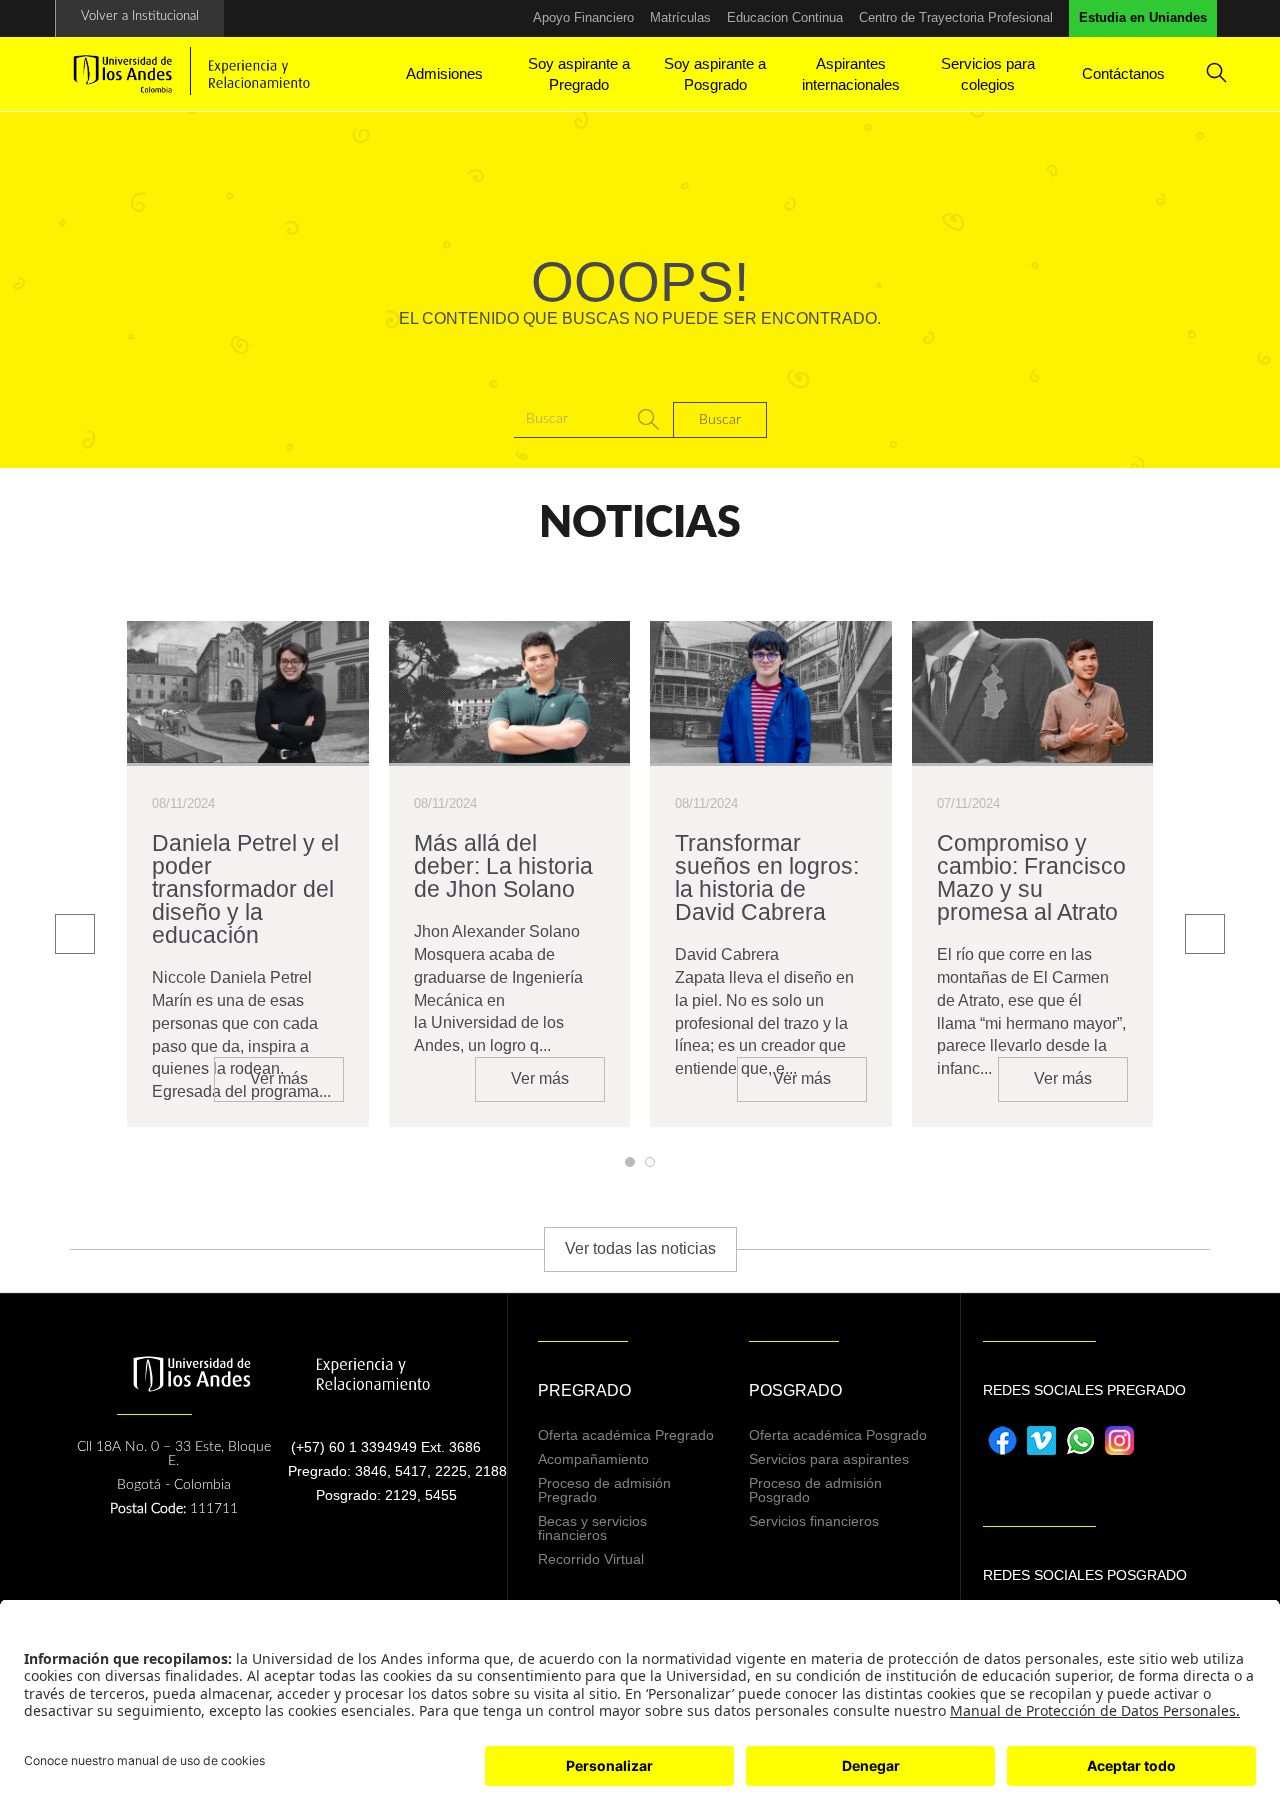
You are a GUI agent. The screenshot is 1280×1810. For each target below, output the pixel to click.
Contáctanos (1123, 73)
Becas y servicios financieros (592, 1528)
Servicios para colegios (988, 74)
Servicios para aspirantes (829, 1459)
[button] (630, 1162)
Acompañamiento (593, 1459)
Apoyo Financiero (583, 17)
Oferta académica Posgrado (838, 1435)
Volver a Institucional (140, 16)
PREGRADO (584, 1390)
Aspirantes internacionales (851, 74)
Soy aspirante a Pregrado (579, 74)
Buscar (720, 420)
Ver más (279, 1078)
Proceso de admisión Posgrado (815, 1490)
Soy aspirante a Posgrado (715, 74)
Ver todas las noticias (640, 1248)
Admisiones (444, 73)
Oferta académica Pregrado (626, 1435)
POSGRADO (795, 1390)
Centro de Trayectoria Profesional (956, 17)
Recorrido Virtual (591, 1559)
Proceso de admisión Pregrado (604, 1490)
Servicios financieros (814, 1521)
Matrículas (680, 17)
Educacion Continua (785, 17)
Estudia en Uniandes (1143, 17)
